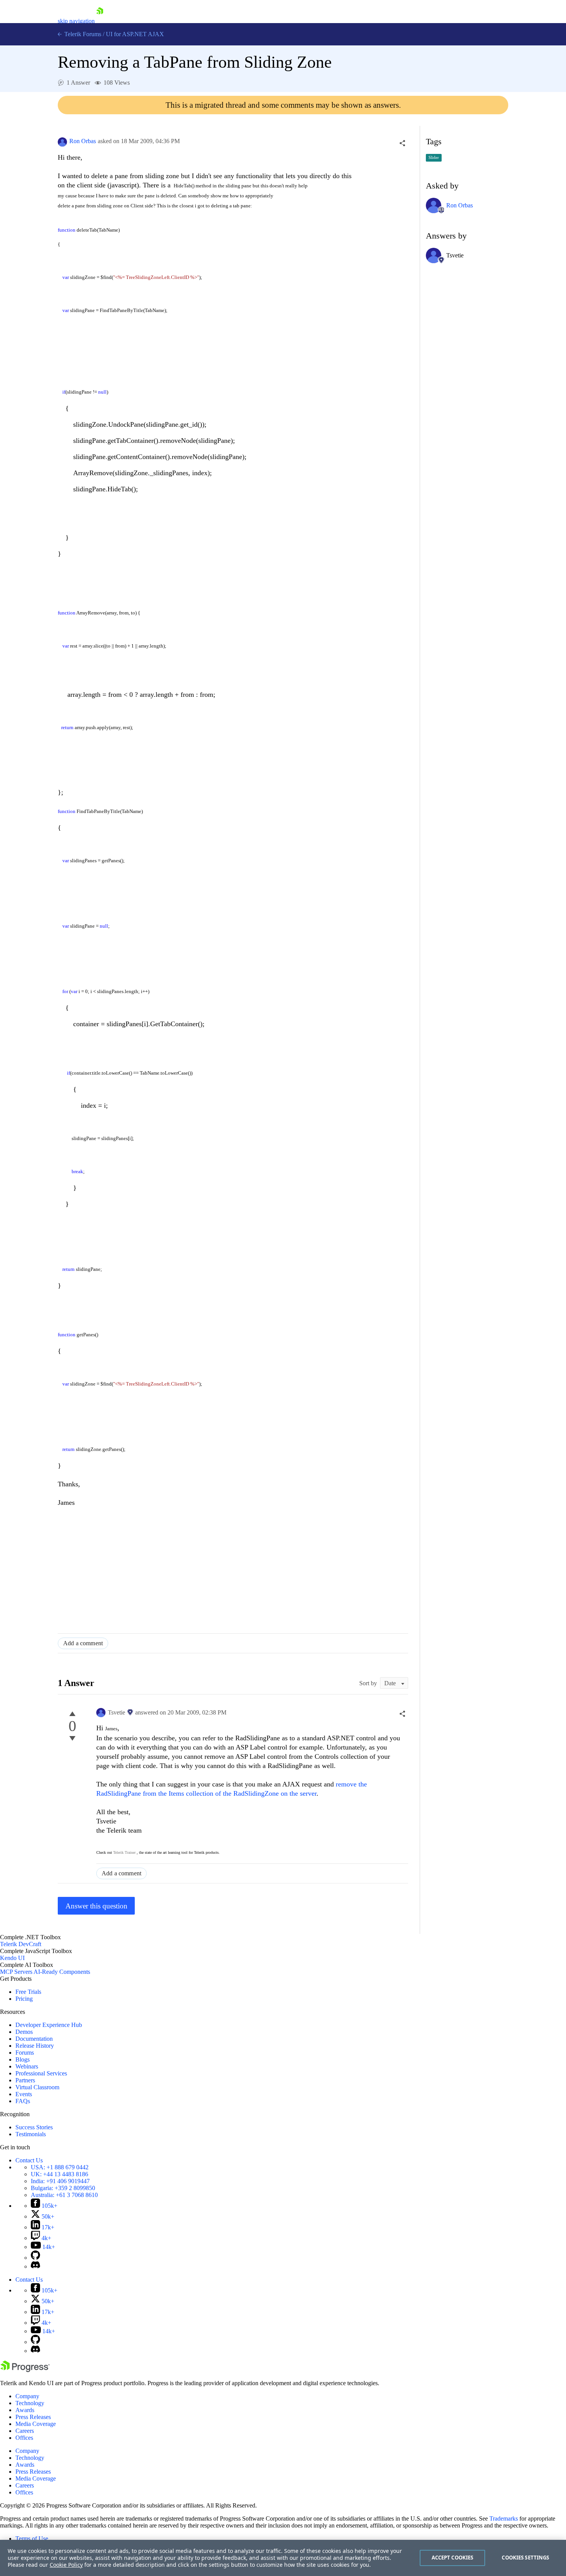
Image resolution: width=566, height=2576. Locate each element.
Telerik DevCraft (21, 1944)
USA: (60, 2167)
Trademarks (504, 2518)
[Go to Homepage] (100, 21)
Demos (24, 2032)
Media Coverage (36, 2424)
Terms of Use (32, 2538)
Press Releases (33, 2417)
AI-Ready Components (62, 1972)
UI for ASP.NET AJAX (135, 34)
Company (27, 2396)
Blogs (23, 2059)
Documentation (34, 2039)
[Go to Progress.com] (25, 2370)
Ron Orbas (83, 141)
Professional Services (41, 2073)
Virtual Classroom (37, 2087)
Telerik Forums (82, 34)
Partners (25, 2080)
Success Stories (34, 2127)
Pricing (24, 1999)
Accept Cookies (453, 2558)
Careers (25, 2431)
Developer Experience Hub (49, 2025)
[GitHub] (35, 2258)
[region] (283, 2558)
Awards (25, 2410)
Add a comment (83, 1643)
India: (60, 2181)
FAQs (23, 2101)
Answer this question (96, 1906)
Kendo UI (12, 1958)
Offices (24, 2438)
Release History (35, 2046)
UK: (59, 2174)
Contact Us (29, 2160)
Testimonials (31, 2134)
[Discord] (35, 2266)
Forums (25, 2053)
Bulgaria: (63, 2188)
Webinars (27, 2066)
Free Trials (28, 1992)
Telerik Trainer (124, 1852)
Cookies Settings (525, 2558)
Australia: (64, 2195)
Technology (30, 2403)
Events (24, 2094)
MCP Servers (16, 1972)
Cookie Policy (66, 2565)
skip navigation (76, 21)
